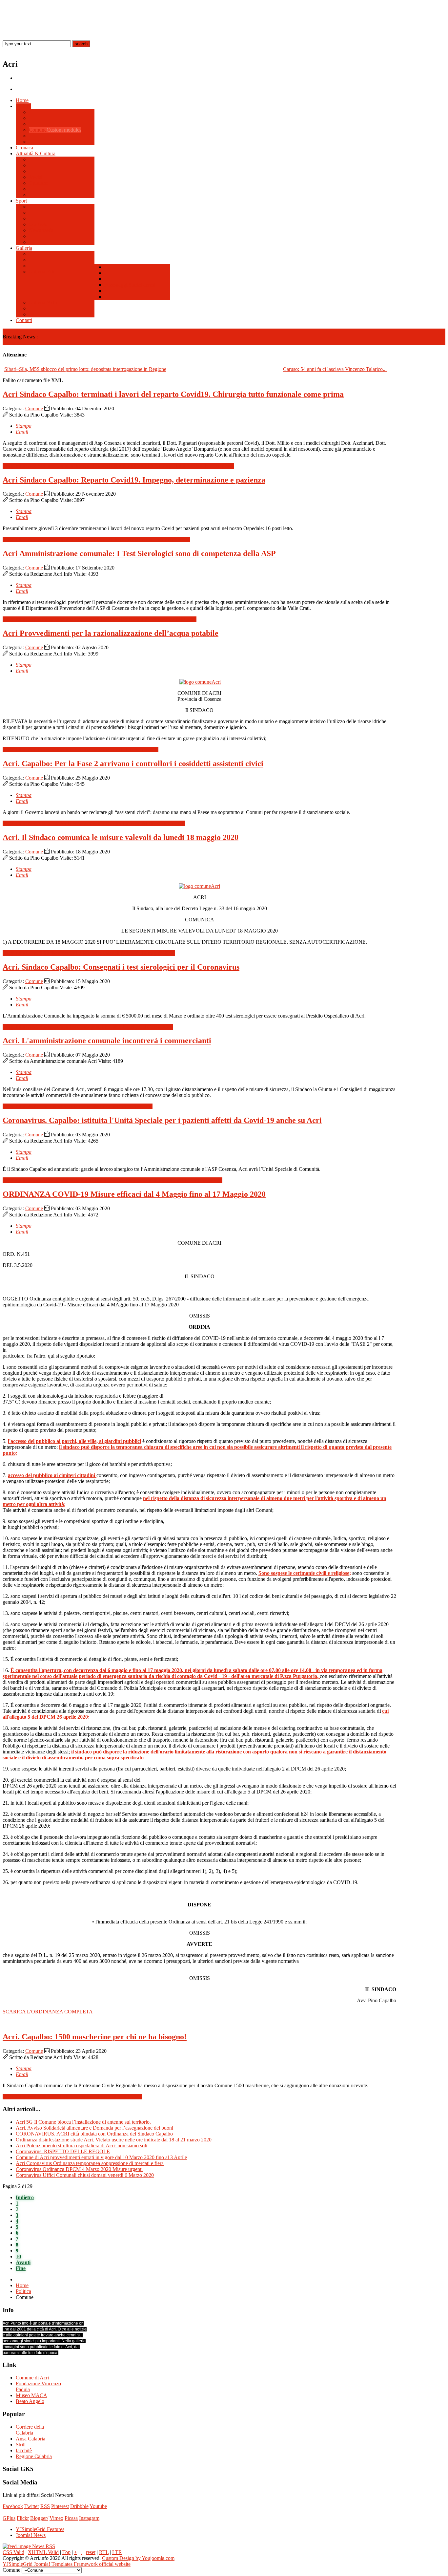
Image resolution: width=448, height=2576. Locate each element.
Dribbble (79, 2506)
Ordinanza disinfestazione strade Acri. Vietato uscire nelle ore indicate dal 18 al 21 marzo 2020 (114, 2140)
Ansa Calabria (31, 2439)
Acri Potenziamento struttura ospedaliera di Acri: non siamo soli (81, 2146)
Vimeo (56, 2518)
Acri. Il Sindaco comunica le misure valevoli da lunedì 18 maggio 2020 (121, 837)
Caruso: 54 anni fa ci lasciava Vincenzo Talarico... (335, 369)
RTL (104, 2552)
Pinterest (60, 2506)
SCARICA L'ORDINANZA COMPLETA (48, 2012)
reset (91, 2552)
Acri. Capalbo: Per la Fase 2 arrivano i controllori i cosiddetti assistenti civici (133, 763)
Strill (21, 2445)
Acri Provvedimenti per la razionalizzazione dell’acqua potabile (111, 633)
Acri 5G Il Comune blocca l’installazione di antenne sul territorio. (83, 2122)
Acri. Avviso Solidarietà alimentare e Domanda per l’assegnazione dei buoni (94, 2128)
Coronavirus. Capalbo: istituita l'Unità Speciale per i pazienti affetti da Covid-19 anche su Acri (162, 1120)
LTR (117, 2552)
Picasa (71, 2518)
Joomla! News (31, 2535)
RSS (45, 2506)
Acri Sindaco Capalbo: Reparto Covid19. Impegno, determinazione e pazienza (134, 480)
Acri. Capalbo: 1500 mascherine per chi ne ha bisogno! (95, 2037)
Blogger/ (39, 2518)
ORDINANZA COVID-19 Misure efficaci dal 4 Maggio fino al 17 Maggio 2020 (134, 1194)
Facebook (13, 2506)
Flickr (23, 2518)
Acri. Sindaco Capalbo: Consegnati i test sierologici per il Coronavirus (121, 967)
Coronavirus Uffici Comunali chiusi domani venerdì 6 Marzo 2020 (85, 2175)
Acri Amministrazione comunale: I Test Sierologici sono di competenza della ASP (139, 553)
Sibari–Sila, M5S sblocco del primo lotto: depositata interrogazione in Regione (85, 369)
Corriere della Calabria (30, 2430)
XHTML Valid (43, 2552)
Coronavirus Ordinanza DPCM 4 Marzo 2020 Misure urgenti (79, 2169)
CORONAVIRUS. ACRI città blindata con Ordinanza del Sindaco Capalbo (94, 2134)
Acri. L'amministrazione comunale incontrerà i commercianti (107, 1041)
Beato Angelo (30, 2401)
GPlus (9, 2518)
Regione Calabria (34, 2456)
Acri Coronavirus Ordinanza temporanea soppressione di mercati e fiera (90, 2163)
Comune (34, 408)
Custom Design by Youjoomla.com (138, 2558)
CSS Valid (13, 2552)
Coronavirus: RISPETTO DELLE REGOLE (63, 2151)
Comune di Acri (32, 2378)
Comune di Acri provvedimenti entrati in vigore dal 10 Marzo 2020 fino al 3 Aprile (101, 2157)
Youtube (98, 2506)
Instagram (89, 2518)
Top (66, 2552)
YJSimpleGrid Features (40, 2529)
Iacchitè (24, 2450)
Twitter (32, 2506)
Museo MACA (31, 2395)
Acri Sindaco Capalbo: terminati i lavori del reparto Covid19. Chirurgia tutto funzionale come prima (173, 394)
